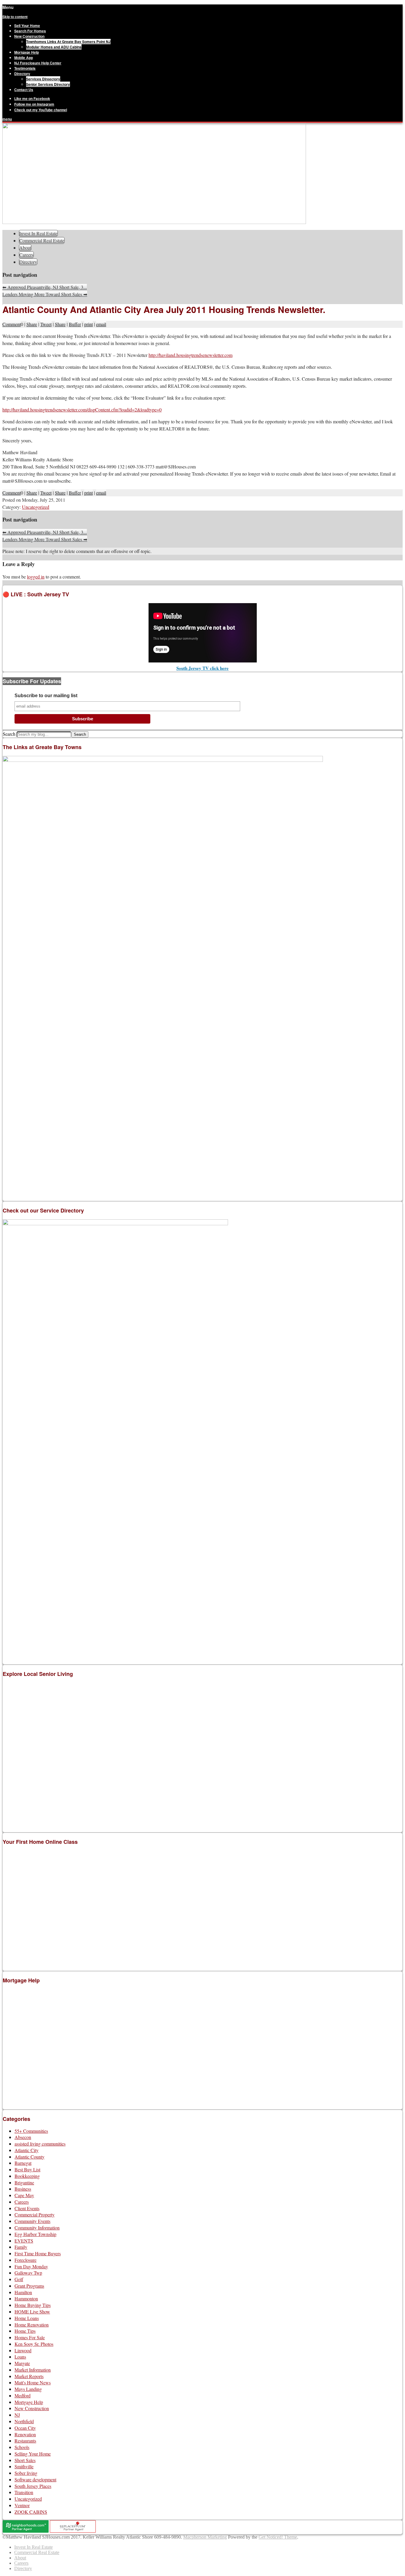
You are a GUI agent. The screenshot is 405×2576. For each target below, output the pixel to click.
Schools (22, 2447)
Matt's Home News (33, 2382)
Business (23, 2189)
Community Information (37, 2228)
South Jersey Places (33, 2486)
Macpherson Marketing (205, 2537)
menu (7, 119)
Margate (22, 2363)
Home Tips (25, 2331)
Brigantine (24, 2182)
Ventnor (22, 2505)
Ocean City (25, 2428)
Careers (26, 255)
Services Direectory (43, 79)
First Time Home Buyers (38, 2253)
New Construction (29, 36)
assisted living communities (40, 2144)
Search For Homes (30, 31)
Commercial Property (35, 2215)
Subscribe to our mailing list (46, 696)
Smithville (24, 2466)
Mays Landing (28, 2389)
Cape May (24, 2195)
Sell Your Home (27, 26)
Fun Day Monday (31, 2266)
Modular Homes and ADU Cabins (54, 47)
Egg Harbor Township (35, 2234)
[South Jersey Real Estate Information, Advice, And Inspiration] (154, 222)
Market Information (33, 2370)
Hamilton (23, 2292)
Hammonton (26, 2298)
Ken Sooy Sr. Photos (34, 2344)
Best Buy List (27, 2169)
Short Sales (25, 2460)
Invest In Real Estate (38, 233)
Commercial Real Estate (42, 240)
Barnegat (23, 2163)
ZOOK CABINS (31, 2512)
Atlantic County (30, 2157)
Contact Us (24, 90)
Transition (24, 2492)
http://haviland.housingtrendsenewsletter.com (190, 355)
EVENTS (24, 2241)
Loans (20, 2357)
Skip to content (15, 17)
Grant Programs (29, 2286)
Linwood (23, 2350)
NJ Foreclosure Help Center (38, 63)
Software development (35, 2479)
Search (9, 734)
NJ (17, 2415)
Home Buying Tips (33, 2305)
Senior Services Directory (48, 84)
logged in (36, 577)
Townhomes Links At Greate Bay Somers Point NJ (68, 42)
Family (21, 2247)
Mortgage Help (27, 52)
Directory (22, 74)
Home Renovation (32, 2325)
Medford (23, 2395)
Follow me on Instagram (34, 104)
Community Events (32, 2221)
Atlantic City (27, 2150)
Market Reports (29, 2376)
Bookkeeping (27, 2176)
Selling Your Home (33, 2454)
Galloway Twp (28, 2273)
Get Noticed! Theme (278, 2537)
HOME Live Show (32, 2312)
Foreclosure (25, 2260)
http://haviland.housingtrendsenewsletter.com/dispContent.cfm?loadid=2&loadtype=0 (82, 410)
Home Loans (27, 2318)
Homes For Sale (30, 2337)
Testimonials (25, 68)
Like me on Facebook (32, 98)
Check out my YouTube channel (41, 110)
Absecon (23, 2137)
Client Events (27, 2208)
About (25, 248)
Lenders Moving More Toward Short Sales (45, 294)
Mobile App (24, 58)
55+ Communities (31, 2131)
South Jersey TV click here (203, 668)
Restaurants (25, 2441)
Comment (12, 324)
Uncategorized (36, 507)
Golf (19, 2279)
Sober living (26, 2473)
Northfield (24, 2421)
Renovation (25, 2434)
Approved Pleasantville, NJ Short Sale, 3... (45, 287)
